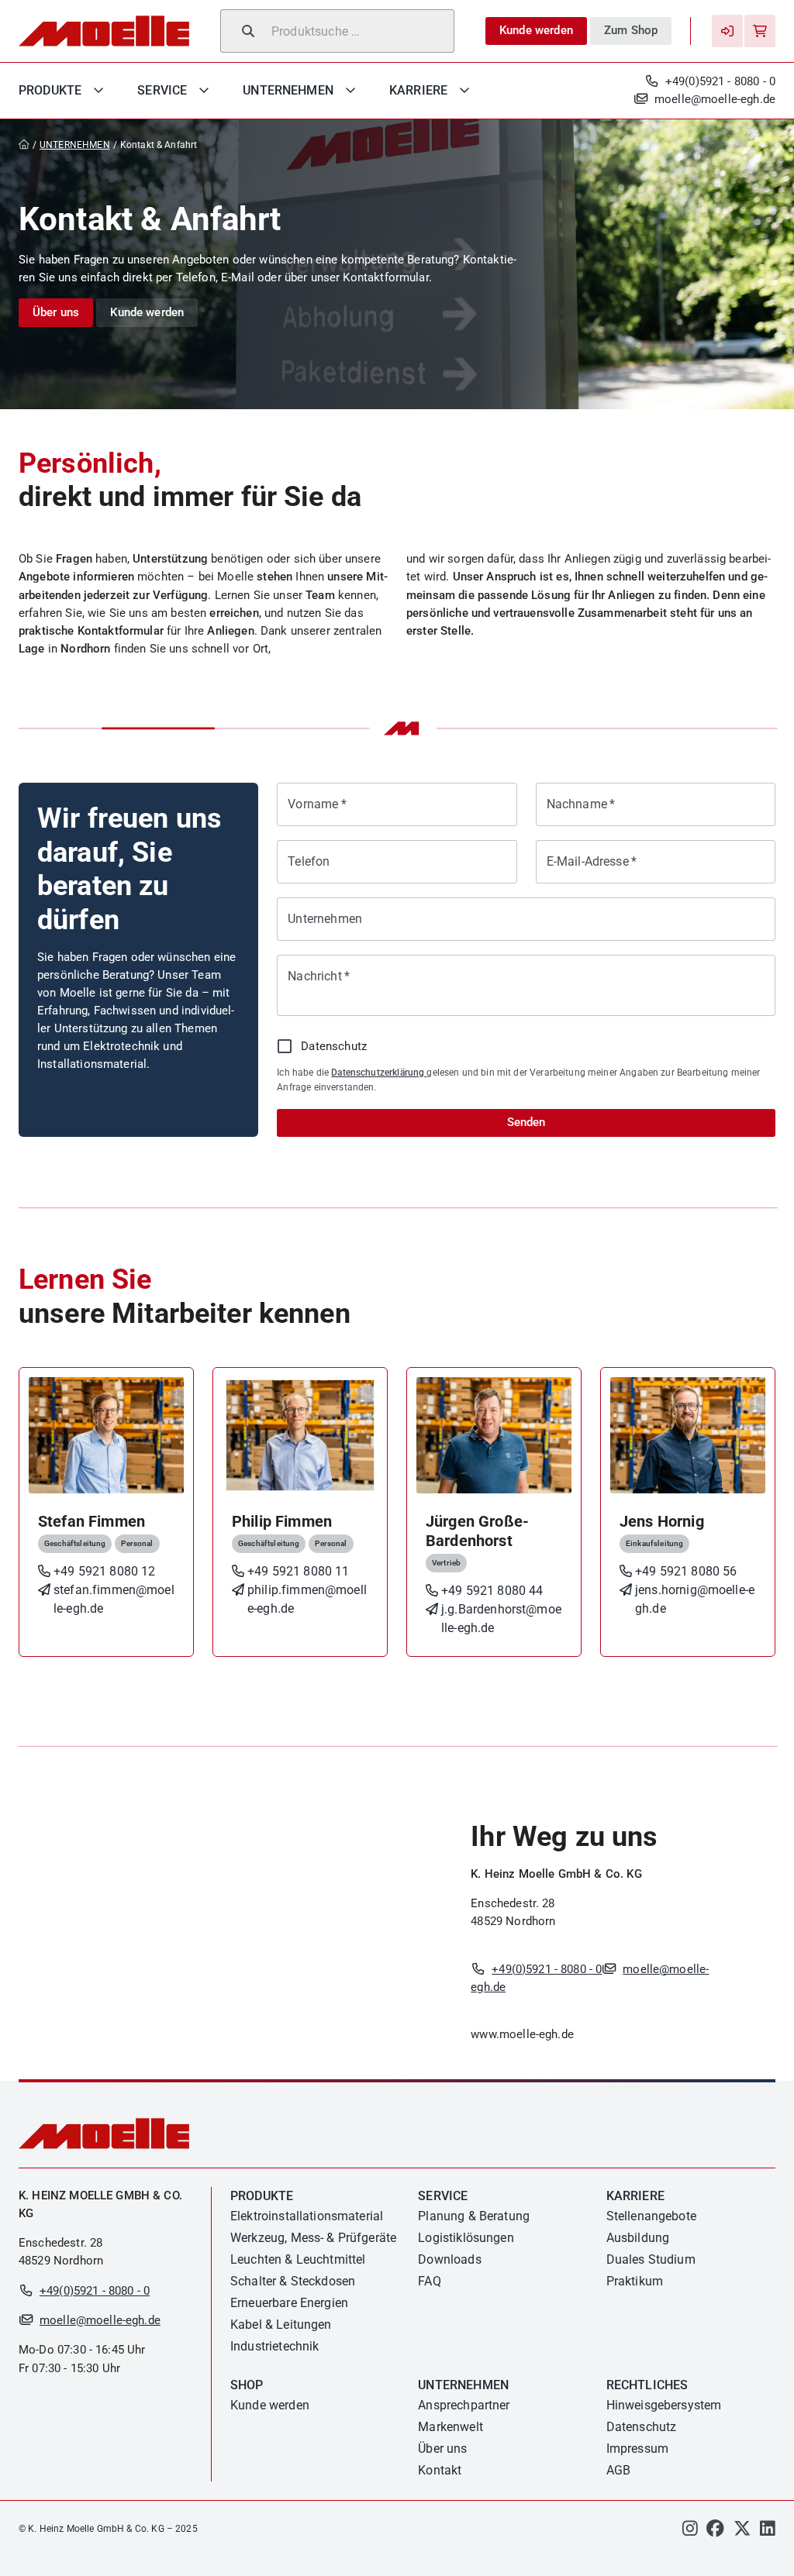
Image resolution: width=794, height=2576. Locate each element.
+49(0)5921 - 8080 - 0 (720, 81)
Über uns (56, 312)
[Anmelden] (727, 31)
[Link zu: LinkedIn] (768, 2531)
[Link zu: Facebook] (715, 2531)
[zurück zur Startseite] (28, 145)
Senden (526, 1122)
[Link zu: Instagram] (690, 2531)
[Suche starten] (248, 31)
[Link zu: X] (742, 2531)
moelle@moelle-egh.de (715, 99)
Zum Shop (631, 30)
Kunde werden (536, 30)
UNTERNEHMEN (75, 145)
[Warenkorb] (760, 31)
